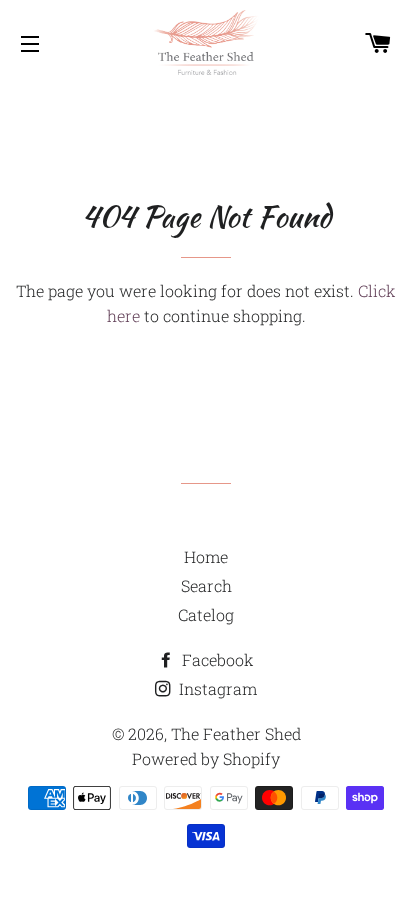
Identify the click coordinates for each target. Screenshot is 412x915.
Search (206, 585)
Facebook (216, 659)
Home (206, 556)
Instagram (216, 688)
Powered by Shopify (206, 758)
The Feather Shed (236, 733)
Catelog (206, 614)
